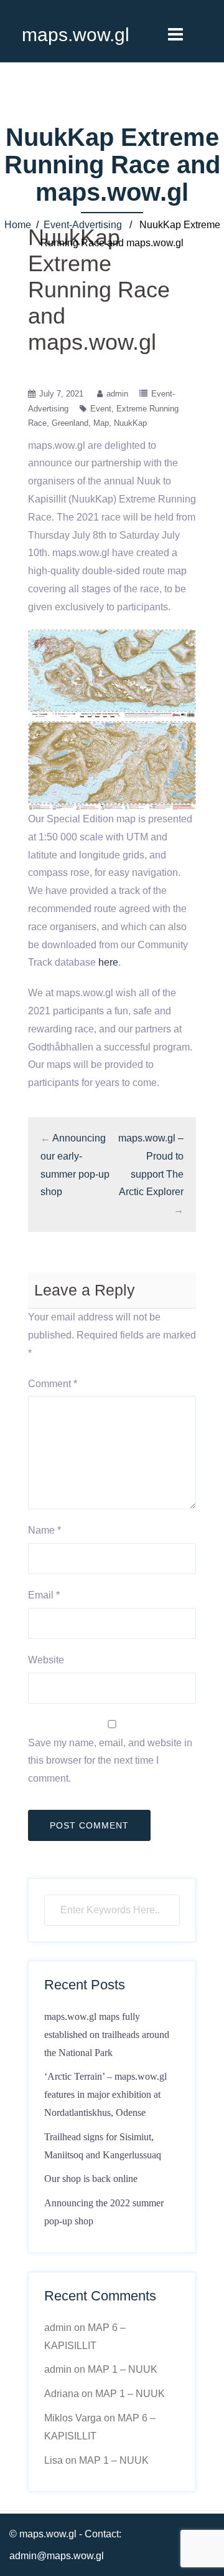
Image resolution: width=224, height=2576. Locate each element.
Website (46, 1660)
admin (117, 394)
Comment (53, 1384)
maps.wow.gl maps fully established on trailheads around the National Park (107, 2035)
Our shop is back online (91, 2179)
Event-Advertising (83, 225)
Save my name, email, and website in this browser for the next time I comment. (110, 1761)
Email (44, 1595)
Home (18, 225)
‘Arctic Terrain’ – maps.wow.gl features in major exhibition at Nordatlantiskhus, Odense (105, 2094)
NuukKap (130, 423)
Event (101, 409)
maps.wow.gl (76, 35)
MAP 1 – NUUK (123, 2369)
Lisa (54, 2460)
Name (44, 1530)
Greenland (70, 423)
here (108, 962)
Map (101, 423)
